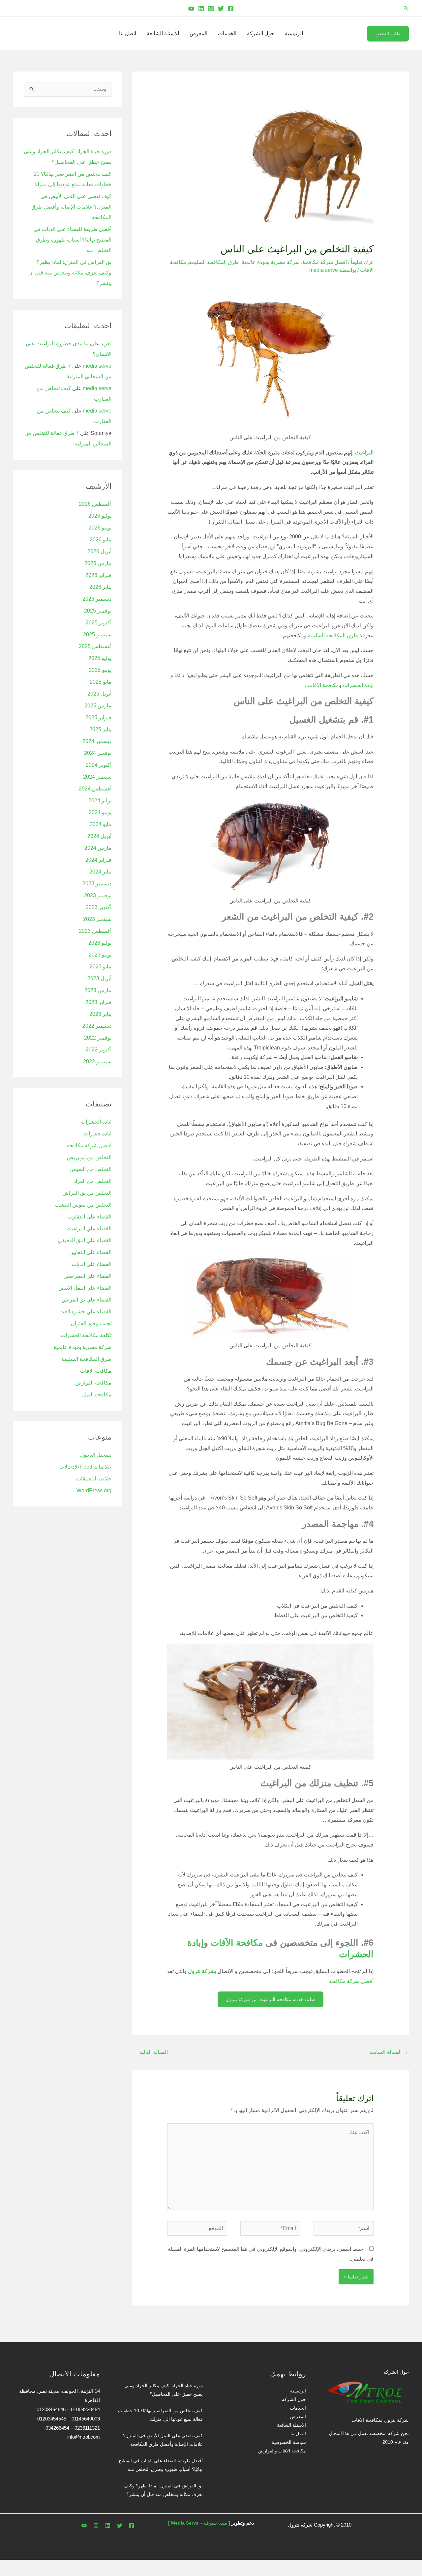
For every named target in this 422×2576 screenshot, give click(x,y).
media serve (97, 366)
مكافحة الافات (96, 1371)
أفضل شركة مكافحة (351, 1981)
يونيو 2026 (100, 528)
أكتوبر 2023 (99, 907)
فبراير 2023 (98, 1002)
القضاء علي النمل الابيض (85, 1288)
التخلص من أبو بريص (89, 1157)
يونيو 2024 (100, 812)
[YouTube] (191, 9)
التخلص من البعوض (90, 1169)
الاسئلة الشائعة (163, 33)
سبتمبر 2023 (97, 919)
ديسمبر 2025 (97, 599)
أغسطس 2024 (95, 789)
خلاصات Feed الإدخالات (85, 1467)
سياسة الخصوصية (289, 2442)
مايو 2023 (101, 967)
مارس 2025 (98, 706)
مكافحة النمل (97, 1395)
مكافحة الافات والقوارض (282, 2451)
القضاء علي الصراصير (88, 1276)
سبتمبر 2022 (97, 1061)
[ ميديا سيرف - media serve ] (199, 2523)
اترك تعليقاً (362, 262)
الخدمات (227, 33)
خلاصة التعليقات (94, 1479)
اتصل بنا (128, 33)
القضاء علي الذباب (91, 1264)
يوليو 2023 (100, 943)
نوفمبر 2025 (98, 611)
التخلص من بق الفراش (87, 1193)
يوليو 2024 (100, 801)
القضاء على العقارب (90, 1217)
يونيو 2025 (100, 670)
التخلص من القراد (92, 1181)
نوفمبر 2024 (98, 753)
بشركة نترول (202, 1971)
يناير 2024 (100, 872)
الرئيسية (294, 33)
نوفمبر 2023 (98, 895)
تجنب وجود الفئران (91, 1323)
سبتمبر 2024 (97, 777)
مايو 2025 (101, 682)
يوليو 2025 (100, 658)
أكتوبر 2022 (99, 1050)
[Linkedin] (201, 9)
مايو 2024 (101, 824)
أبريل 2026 (99, 551)
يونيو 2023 (100, 955)
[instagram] (96, 2526)
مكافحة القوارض (93, 1383)
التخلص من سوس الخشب (83, 1205)
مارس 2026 (98, 563)
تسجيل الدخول (96, 1455)
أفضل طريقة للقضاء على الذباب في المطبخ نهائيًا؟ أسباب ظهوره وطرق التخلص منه (73, 240)
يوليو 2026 (100, 516)
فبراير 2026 (98, 575)
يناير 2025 (100, 729)
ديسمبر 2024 (97, 741)
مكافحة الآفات (323, 685)
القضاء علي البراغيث (89, 1229)
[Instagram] (211, 9)
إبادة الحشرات (358, 685)
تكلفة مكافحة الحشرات (86, 1335)
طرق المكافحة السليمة (214, 262)
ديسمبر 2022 (97, 1026)
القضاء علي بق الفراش (87, 1300)
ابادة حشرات (98, 1134)
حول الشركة (261, 33)
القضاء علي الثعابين (90, 1252)
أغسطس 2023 (95, 931)
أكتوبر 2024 (99, 765)
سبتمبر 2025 (97, 634)
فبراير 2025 (98, 717)
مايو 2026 (101, 540)
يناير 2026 (100, 587)
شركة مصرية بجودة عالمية (271, 262)
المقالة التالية (150, 2052)
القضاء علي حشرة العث (85, 1312)
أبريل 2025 (99, 694)
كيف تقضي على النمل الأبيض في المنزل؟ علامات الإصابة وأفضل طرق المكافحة (71, 207)
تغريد (106, 343)
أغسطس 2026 (95, 504)
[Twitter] (221, 9)
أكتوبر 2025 (99, 623)
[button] (406, 8)
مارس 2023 (98, 990)
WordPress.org (94, 1490)
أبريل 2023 (99, 978)
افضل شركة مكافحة (325, 262)
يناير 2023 (100, 1014)
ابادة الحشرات (96, 1122)
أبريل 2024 (99, 836)
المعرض (198, 33)
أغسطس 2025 (95, 646)
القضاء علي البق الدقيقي (85, 1240)
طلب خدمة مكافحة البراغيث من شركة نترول (271, 1999)
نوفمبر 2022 (98, 1038)
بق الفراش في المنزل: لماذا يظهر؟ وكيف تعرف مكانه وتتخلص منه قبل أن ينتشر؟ (70, 273)
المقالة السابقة (389, 2052)
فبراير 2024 (98, 860)
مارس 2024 (98, 848)
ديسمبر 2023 (97, 884)
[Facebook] (231, 9)
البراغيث (364, 453)
